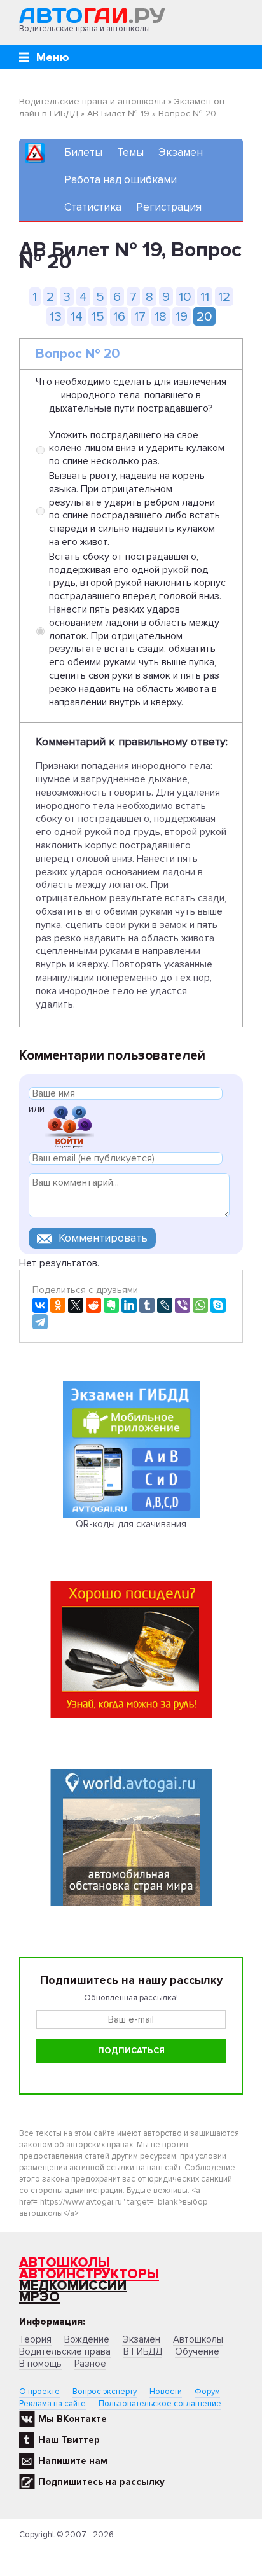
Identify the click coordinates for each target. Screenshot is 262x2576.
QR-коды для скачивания (131, 1524)
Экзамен (181, 152)
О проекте (39, 2392)
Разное (90, 2364)
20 (204, 316)
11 (205, 297)
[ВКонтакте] (40, 1305)
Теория (35, 2339)
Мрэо (39, 2297)
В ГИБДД (143, 2351)
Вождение (87, 2339)
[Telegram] (40, 1322)
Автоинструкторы (89, 2274)
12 (224, 297)
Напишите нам (73, 2461)
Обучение (197, 2351)
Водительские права (65, 2351)
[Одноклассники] (58, 1305)
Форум (207, 2392)
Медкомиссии (73, 2286)
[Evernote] (111, 1305)
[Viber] (183, 1305)
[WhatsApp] (200, 1305)
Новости (166, 2392)
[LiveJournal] (165, 1305)
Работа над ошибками (121, 180)
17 (140, 316)
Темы (130, 152)
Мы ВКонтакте (72, 2419)
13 (56, 316)
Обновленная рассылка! (131, 1998)
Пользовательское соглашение (160, 2404)
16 (119, 316)
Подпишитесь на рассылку (101, 2482)
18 (161, 316)
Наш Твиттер (69, 2440)
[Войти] (69, 1125)
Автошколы (65, 2263)
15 (98, 316)
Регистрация (169, 207)
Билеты (83, 152)
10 (185, 297)
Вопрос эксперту (105, 2392)
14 (77, 316)
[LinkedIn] (129, 1305)
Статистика (93, 207)
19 (182, 316)
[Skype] (218, 1305)
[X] (76, 1305)
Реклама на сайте (52, 2404)
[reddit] (93, 1305)
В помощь (40, 2364)
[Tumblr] (147, 1305)
